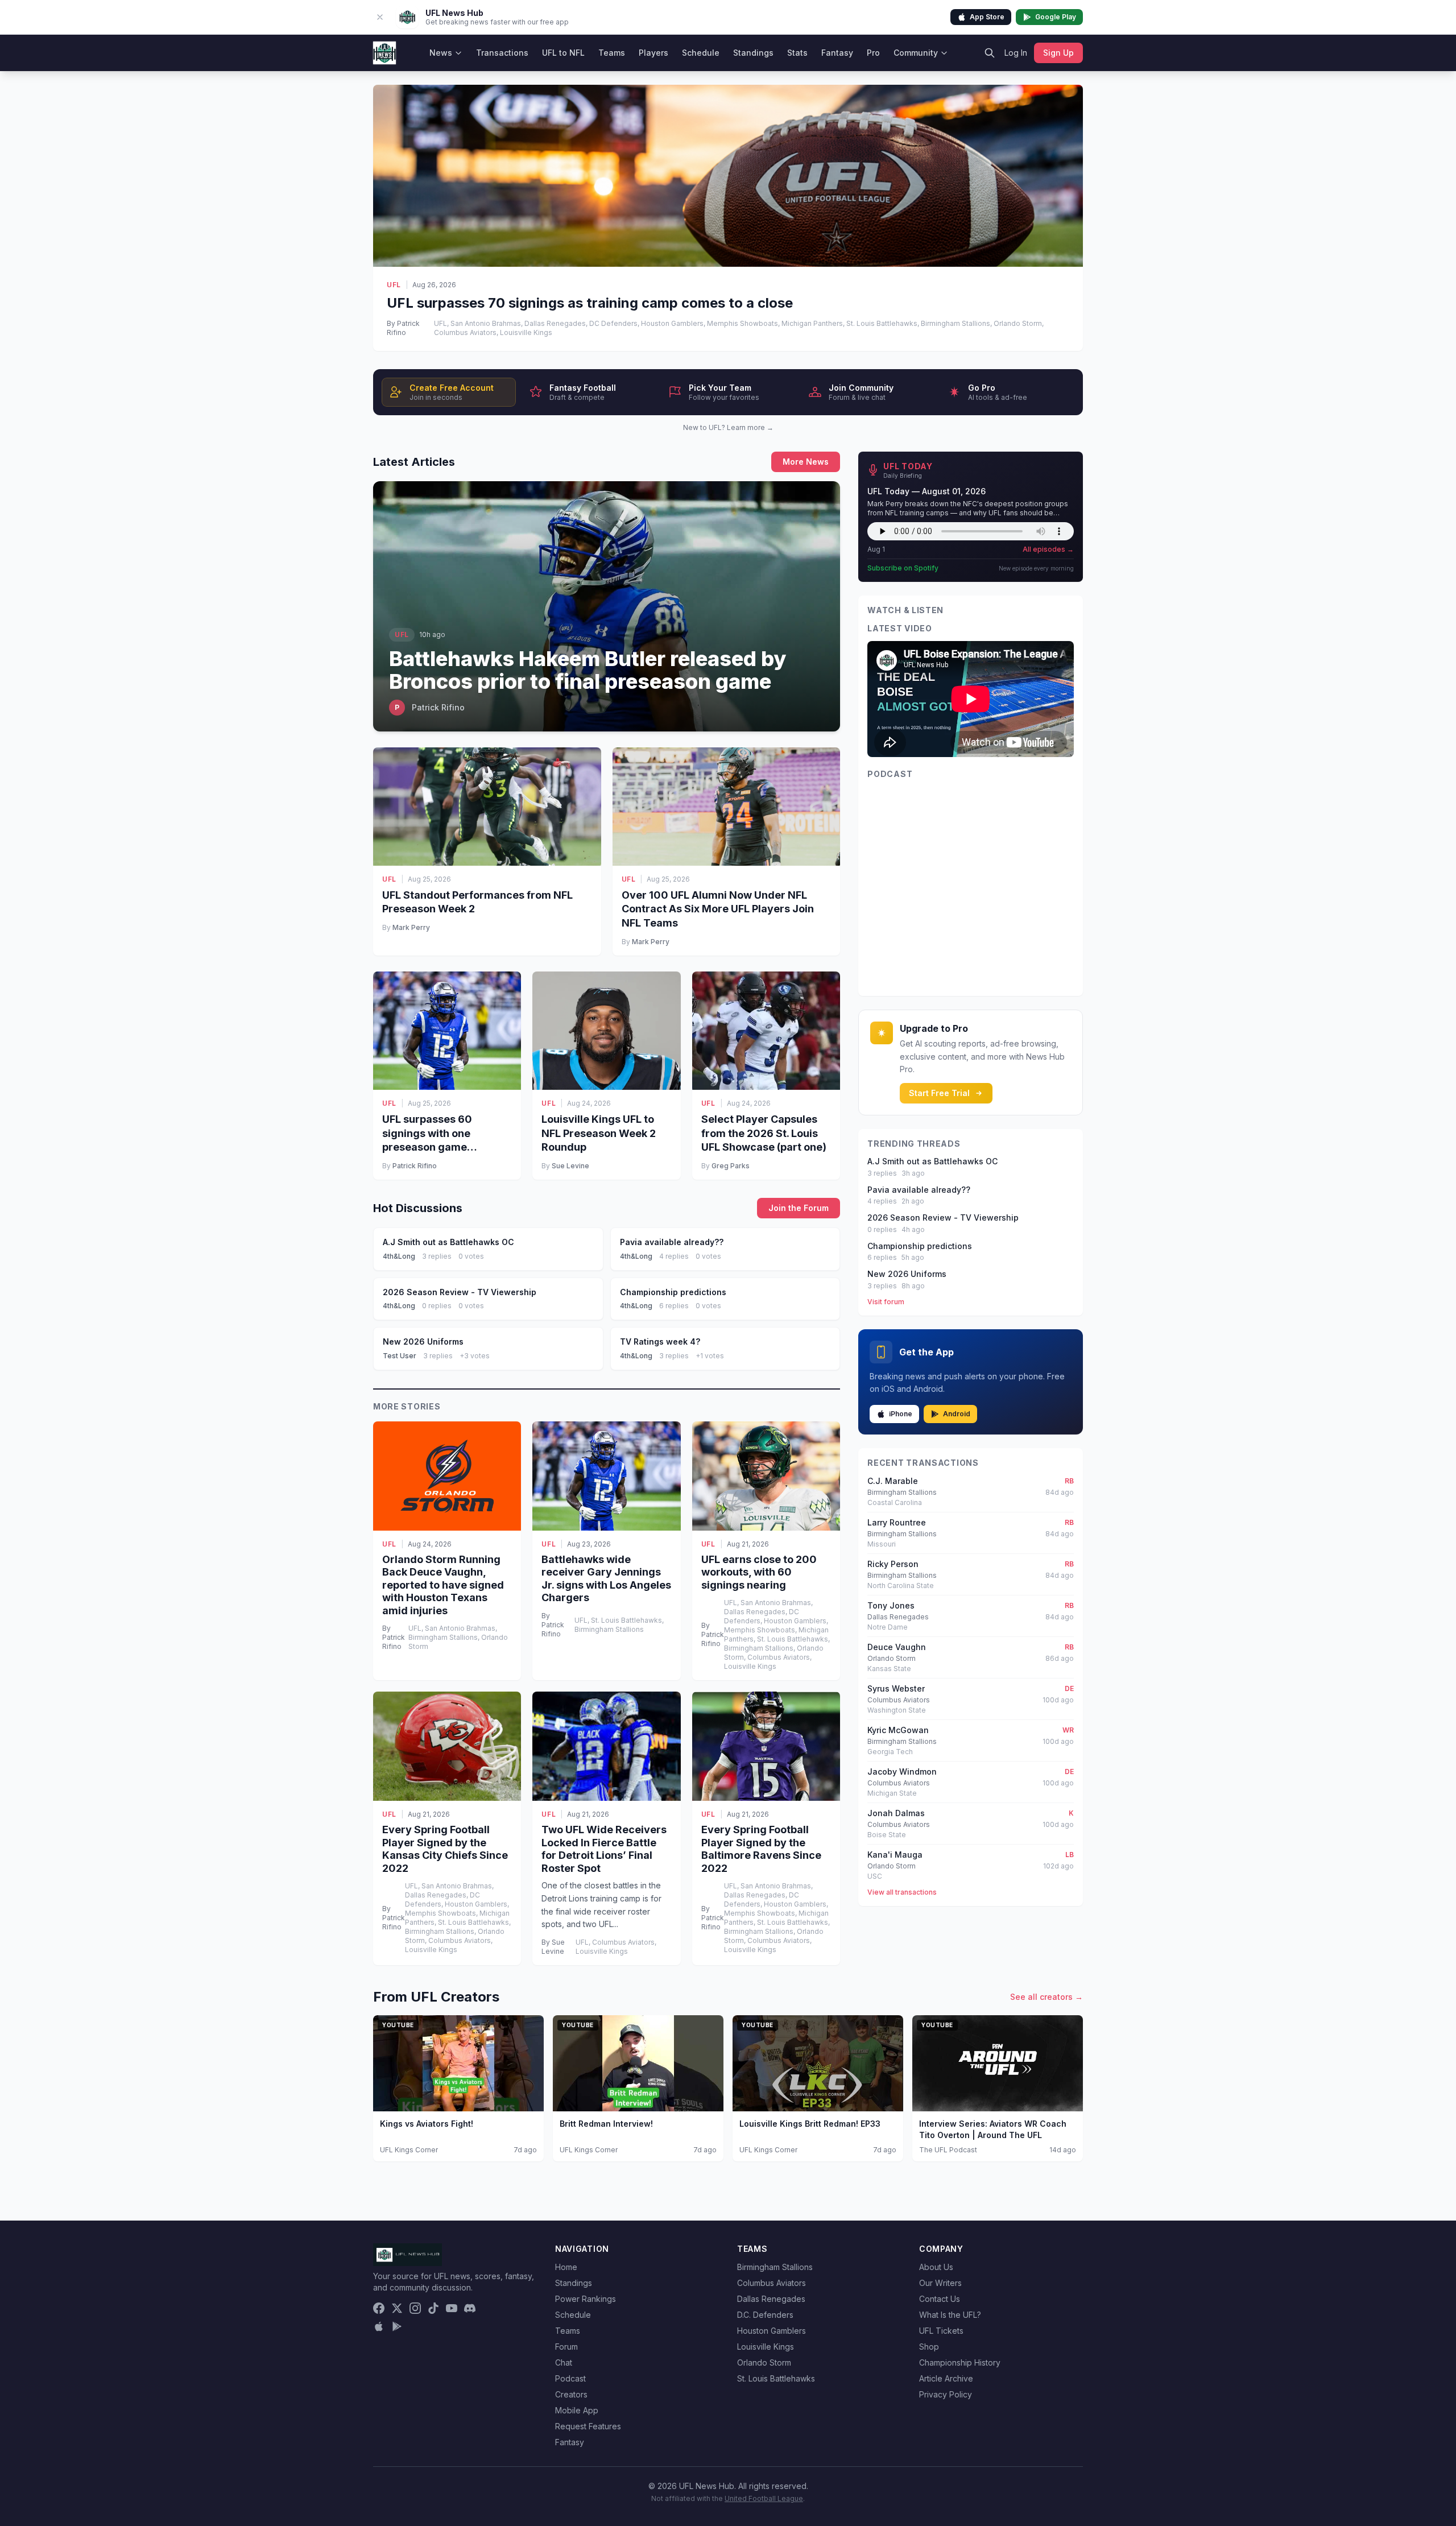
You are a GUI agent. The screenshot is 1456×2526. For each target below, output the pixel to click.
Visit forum (886, 1302)
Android (957, 1414)
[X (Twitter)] (397, 2308)
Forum (566, 2347)
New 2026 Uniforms (907, 1274)
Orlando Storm (764, 2362)
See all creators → (1046, 1997)
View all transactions (902, 1892)
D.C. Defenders (765, 2315)
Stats (797, 53)
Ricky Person (893, 1564)
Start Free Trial (939, 1093)
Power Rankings (586, 2299)
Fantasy (837, 53)
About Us (936, 2267)
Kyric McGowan (898, 1730)
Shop (929, 2347)
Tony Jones (891, 1605)
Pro (873, 53)
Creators (571, 2394)
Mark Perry (411, 927)
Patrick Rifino (415, 1166)
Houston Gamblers (772, 2331)
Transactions (502, 53)
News (441, 53)
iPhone (901, 1414)
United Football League (764, 2498)
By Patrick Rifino (403, 328)
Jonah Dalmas (896, 1813)
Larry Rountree (897, 1522)
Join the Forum (799, 1208)
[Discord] (470, 2308)
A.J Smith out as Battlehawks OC (932, 1161)
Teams (612, 53)
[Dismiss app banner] (380, 17)
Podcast (570, 2378)
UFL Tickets (941, 2331)
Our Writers (940, 2283)
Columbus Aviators (772, 2283)
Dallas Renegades (771, 2299)
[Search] (990, 53)
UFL (394, 285)
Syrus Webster (896, 1688)
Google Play (1056, 17)
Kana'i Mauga (895, 1855)
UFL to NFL (563, 53)
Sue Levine (570, 1166)
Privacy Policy (946, 2394)
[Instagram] (415, 2308)
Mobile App (577, 2410)
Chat (564, 2362)
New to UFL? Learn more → (728, 427)
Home (566, 2267)
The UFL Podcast (948, 2150)
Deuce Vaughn (897, 1647)
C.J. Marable (893, 1481)
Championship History (960, 2362)
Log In (1016, 53)
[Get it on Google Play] (397, 2326)
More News (806, 462)
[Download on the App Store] (379, 2326)
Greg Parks (731, 1166)
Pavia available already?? (919, 1190)
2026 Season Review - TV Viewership (943, 1217)
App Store (987, 17)
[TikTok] (433, 2308)
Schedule (701, 53)
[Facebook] (379, 2308)
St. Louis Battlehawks (776, 2378)
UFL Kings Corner (409, 2150)
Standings (753, 53)
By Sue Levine (553, 1947)
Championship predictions (920, 1246)
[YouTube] (452, 2308)
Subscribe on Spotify (903, 568)
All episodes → (1048, 549)
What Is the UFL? (950, 2315)
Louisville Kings (766, 2347)
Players (653, 53)
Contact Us (940, 2299)
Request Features (588, 2426)
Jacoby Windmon (902, 1771)
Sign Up (1058, 53)
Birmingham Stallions (775, 2267)
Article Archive (946, 2378)
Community (916, 53)
